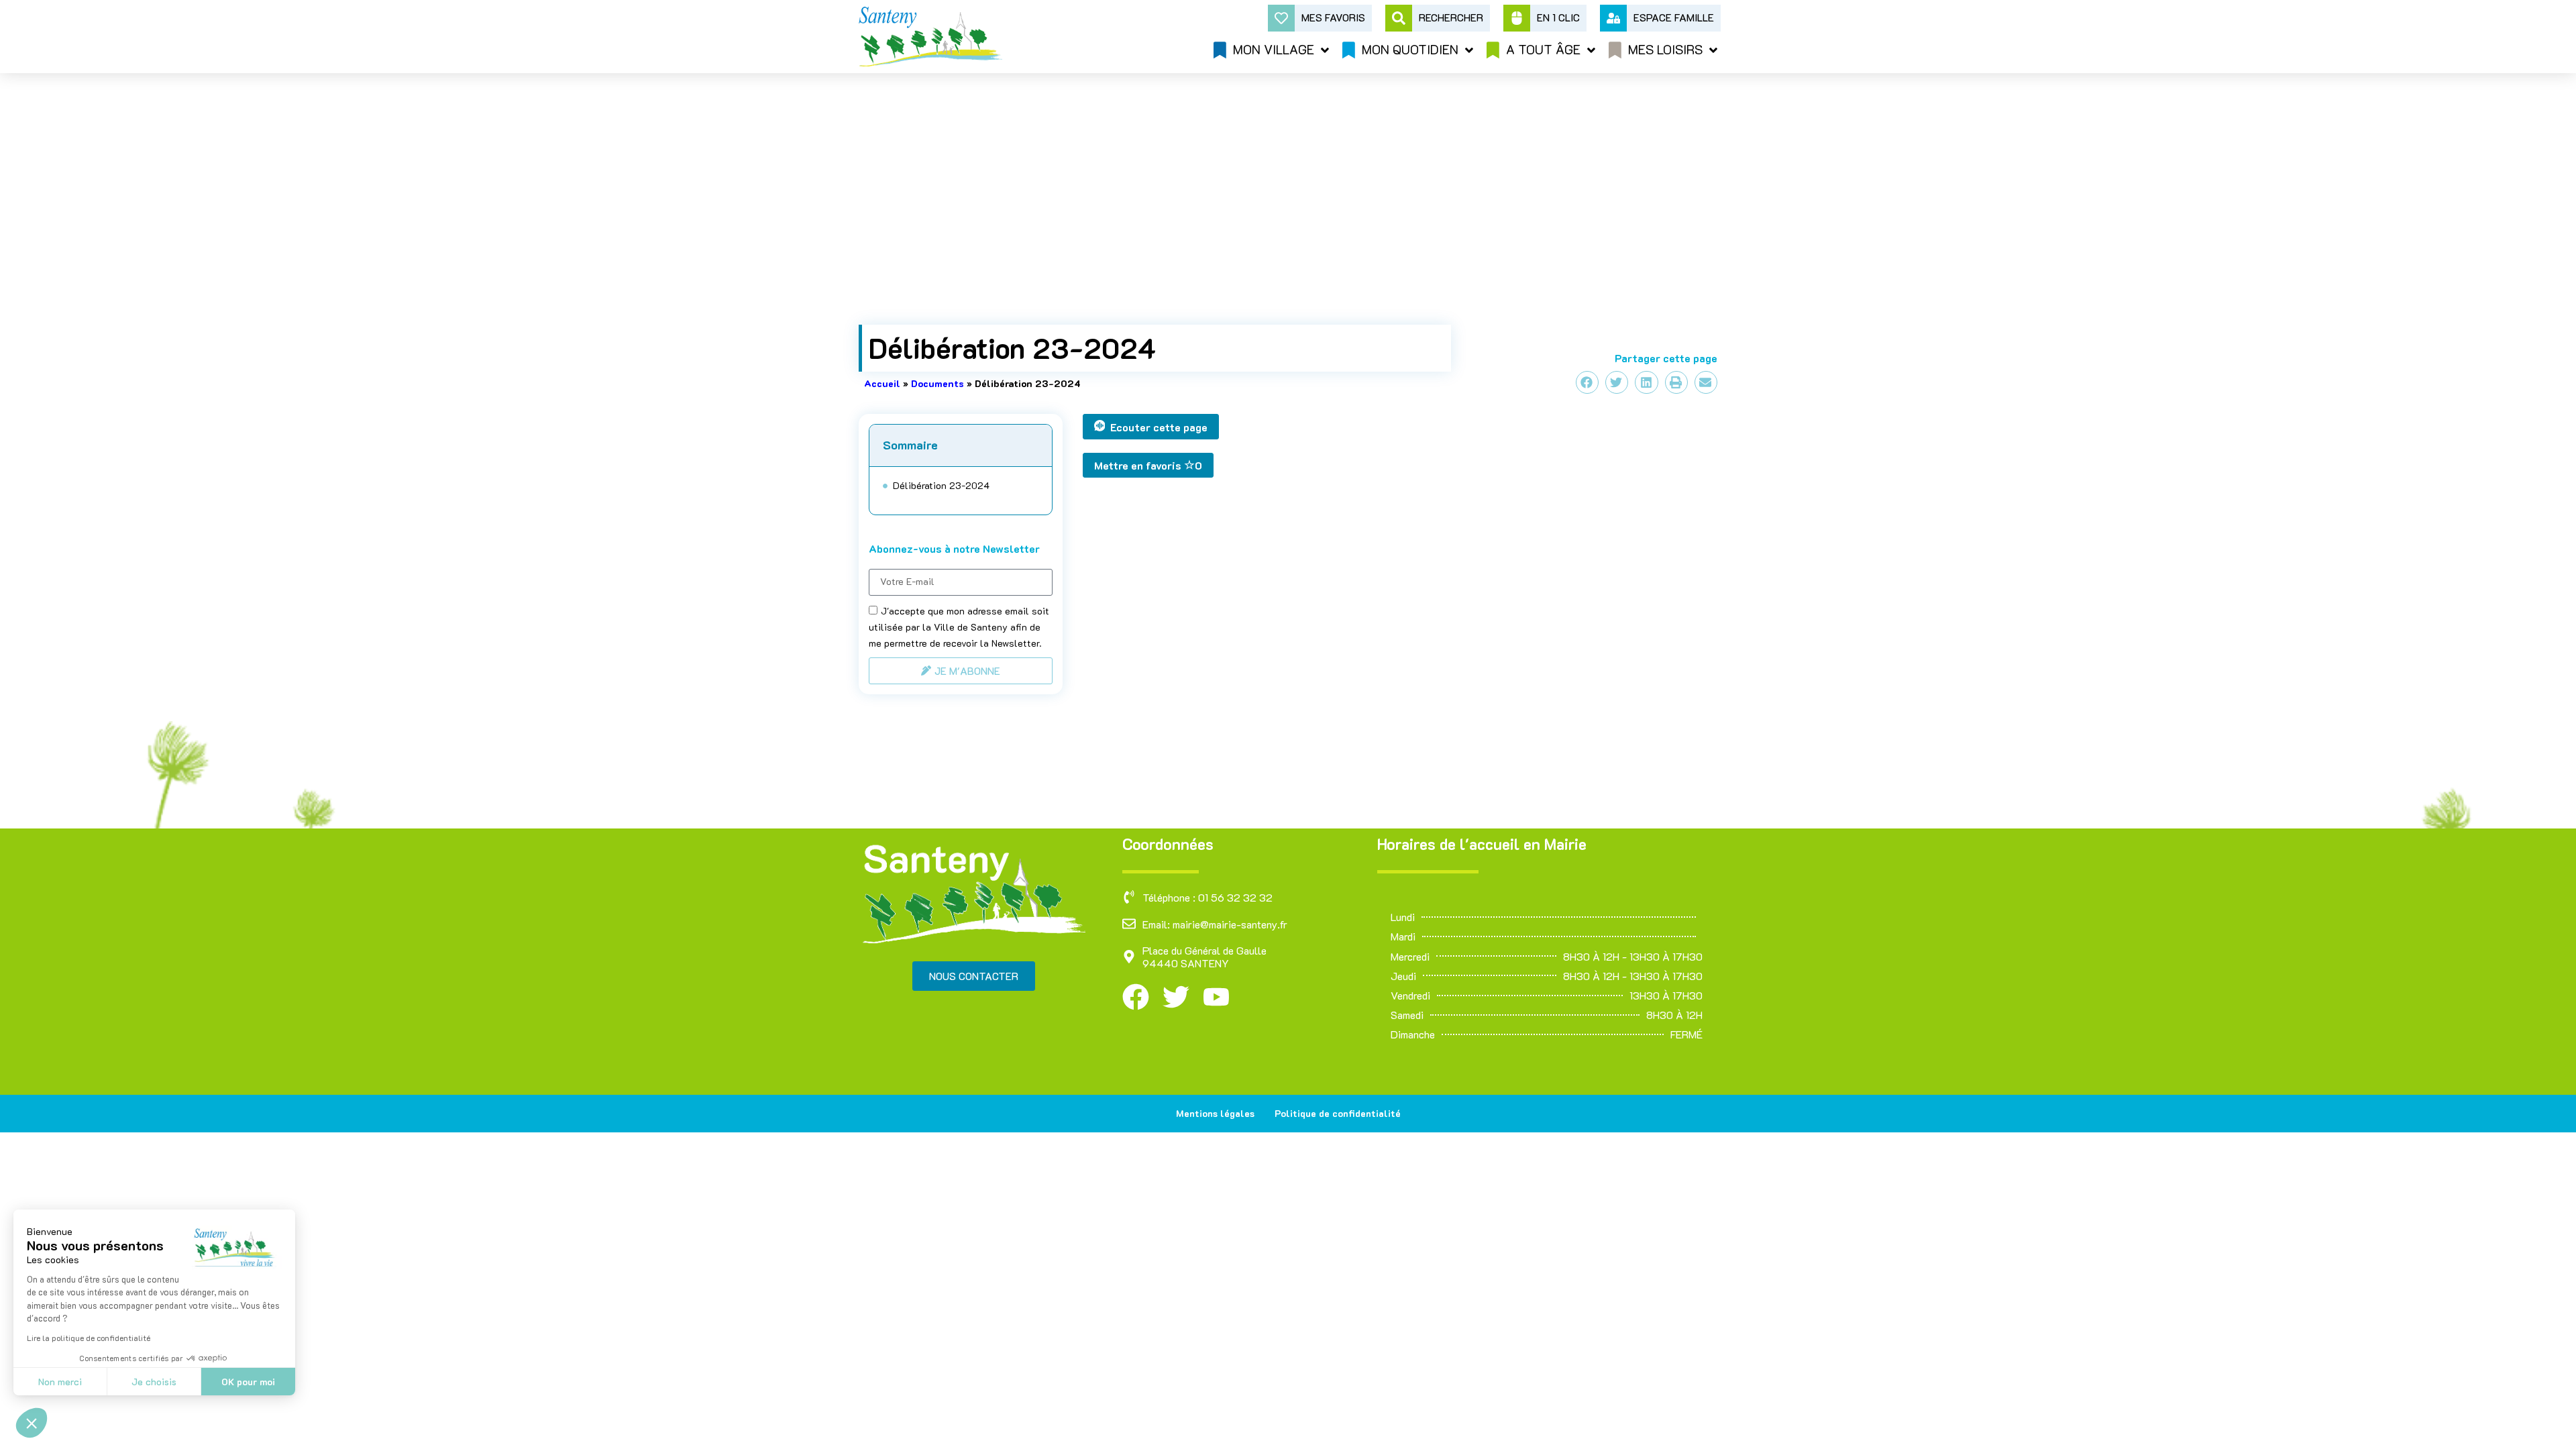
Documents (937, 383)
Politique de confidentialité (1338, 1113)
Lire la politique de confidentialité (89, 1338)
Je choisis (154, 1382)
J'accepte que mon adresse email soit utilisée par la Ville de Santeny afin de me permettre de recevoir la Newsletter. (959, 627)
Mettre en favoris (1148, 465)
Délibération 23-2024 (941, 486)
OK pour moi (248, 1382)
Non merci (60, 1382)
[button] (32, 1423)
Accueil (882, 383)
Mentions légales (1215, 1113)
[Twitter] (1176, 997)
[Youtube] (1216, 997)
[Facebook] (1136, 997)
